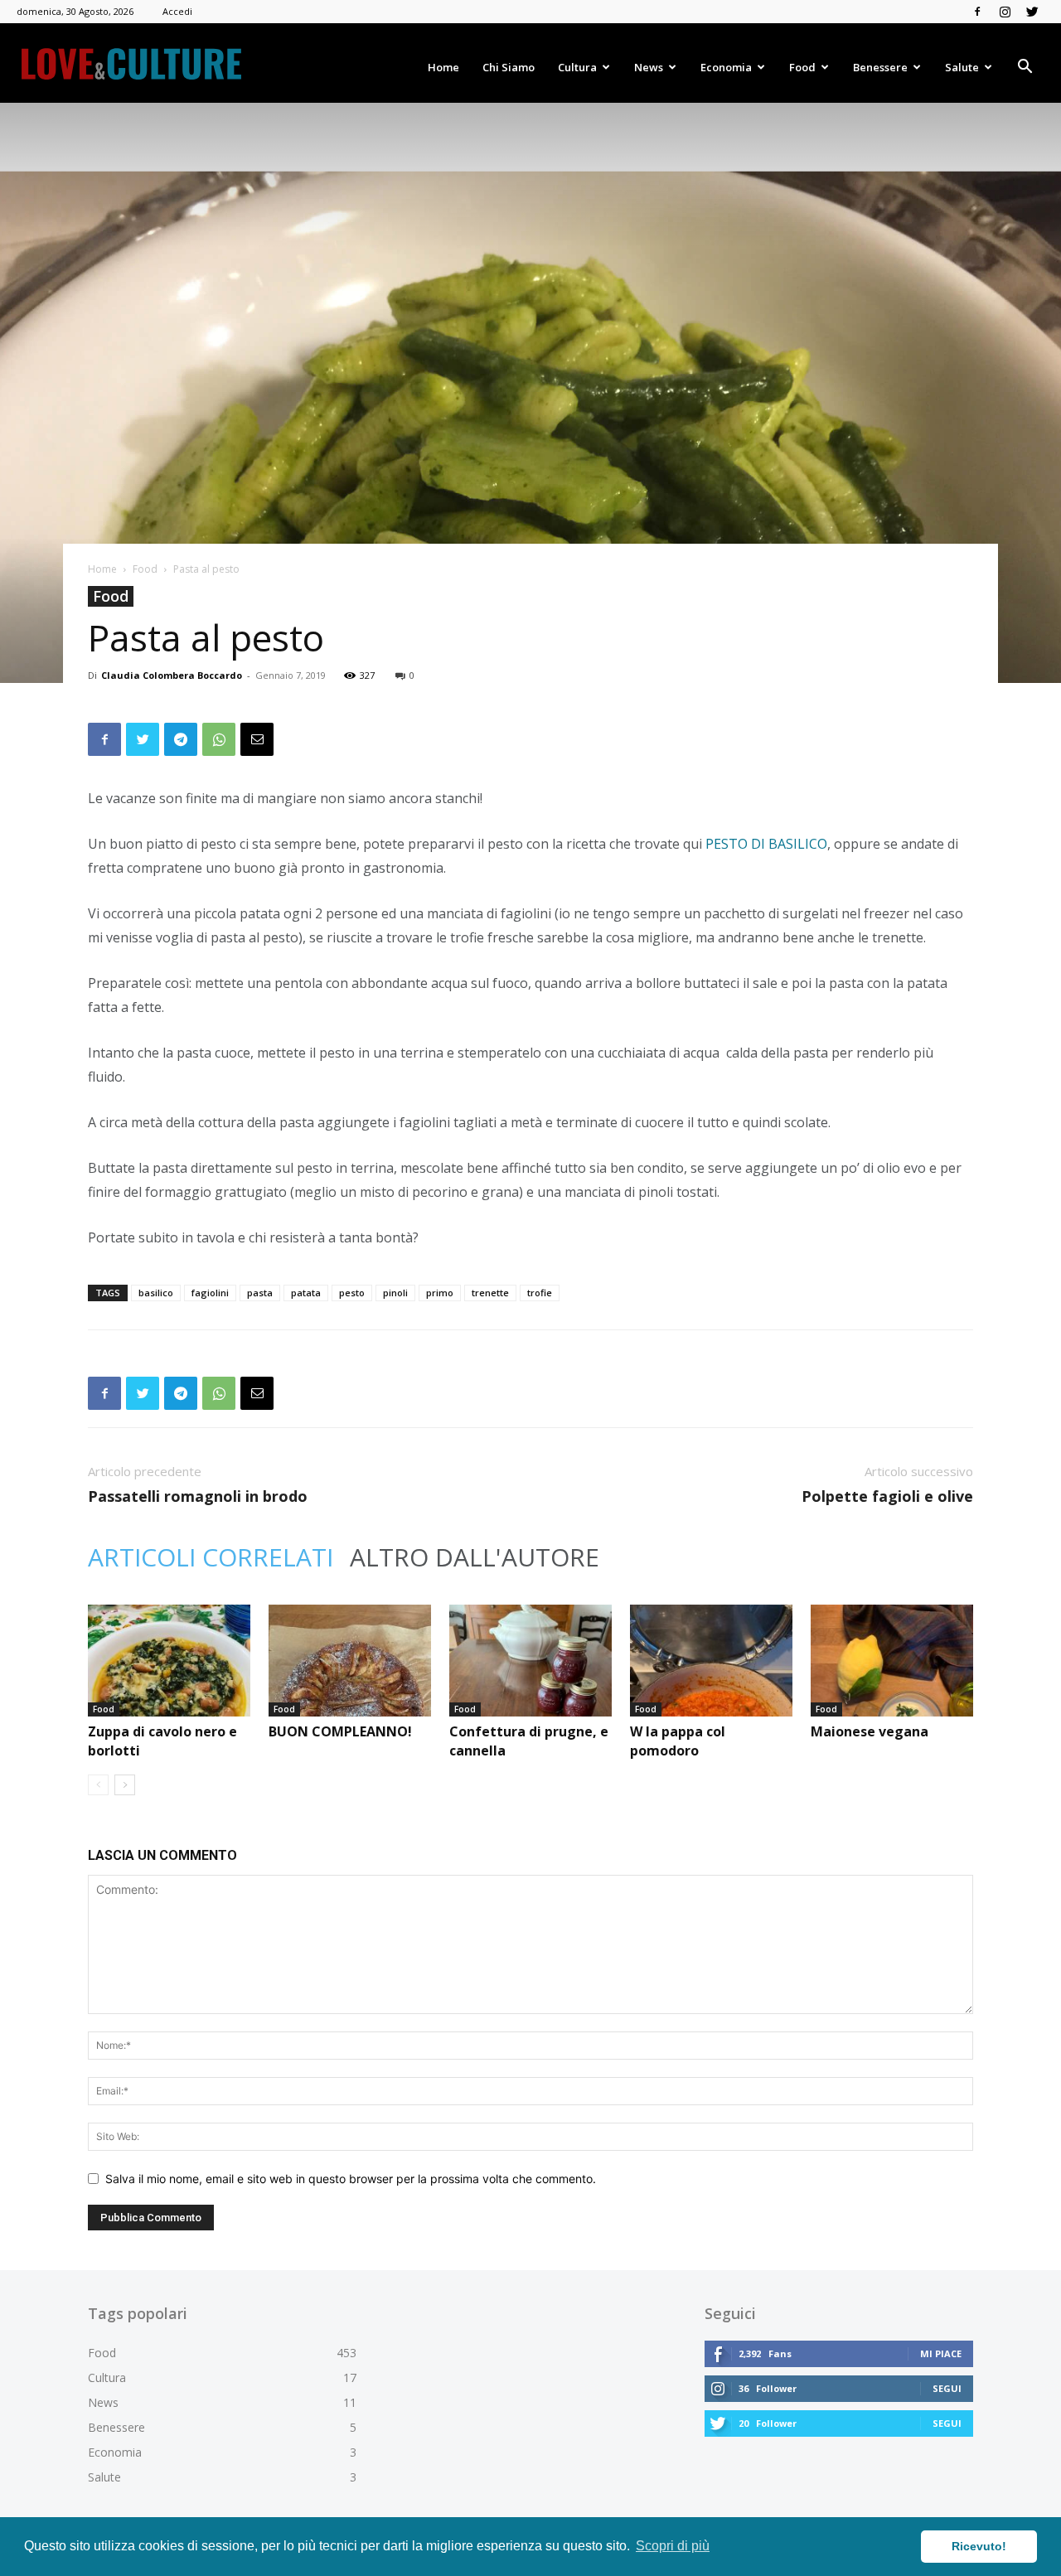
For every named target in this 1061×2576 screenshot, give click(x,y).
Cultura (577, 67)
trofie (540, 1293)
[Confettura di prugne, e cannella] (530, 1661)
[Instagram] (1005, 12)
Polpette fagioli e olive (887, 1496)
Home (443, 67)
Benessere (880, 67)
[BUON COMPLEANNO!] (350, 1661)
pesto (352, 1293)
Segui (947, 2388)
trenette (490, 1293)
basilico (156, 1293)
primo (440, 1293)
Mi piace (941, 2353)
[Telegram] (181, 739)
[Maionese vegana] (892, 1661)
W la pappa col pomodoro (678, 1741)
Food (802, 67)
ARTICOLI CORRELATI (211, 1557)
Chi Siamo (509, 67)
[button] (1025, 68)
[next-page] (125, 1785)
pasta (260, 1293)
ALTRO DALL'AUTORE (475, 1557)
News (649, 67)
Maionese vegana (870, 1731)
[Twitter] (1032, 12)
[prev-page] (98, 1785)
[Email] (257, 739)
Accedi (177, 11)
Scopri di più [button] (673, 2546)
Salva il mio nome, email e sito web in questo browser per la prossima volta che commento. (351, 2179)
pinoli (395, 1293)
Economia (726, 67)
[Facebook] (977, 12)
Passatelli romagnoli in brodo (198, 1496)
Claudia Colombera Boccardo (172, 675)
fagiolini (210, 1293)
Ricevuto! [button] (979, 2546)
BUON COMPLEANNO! (340, 1731)
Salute (962, 67)
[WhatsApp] (219, 739)
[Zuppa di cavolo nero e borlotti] (169, 1661)
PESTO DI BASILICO (766, 844)
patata (306, 1293)
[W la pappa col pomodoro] (711, 1661)
